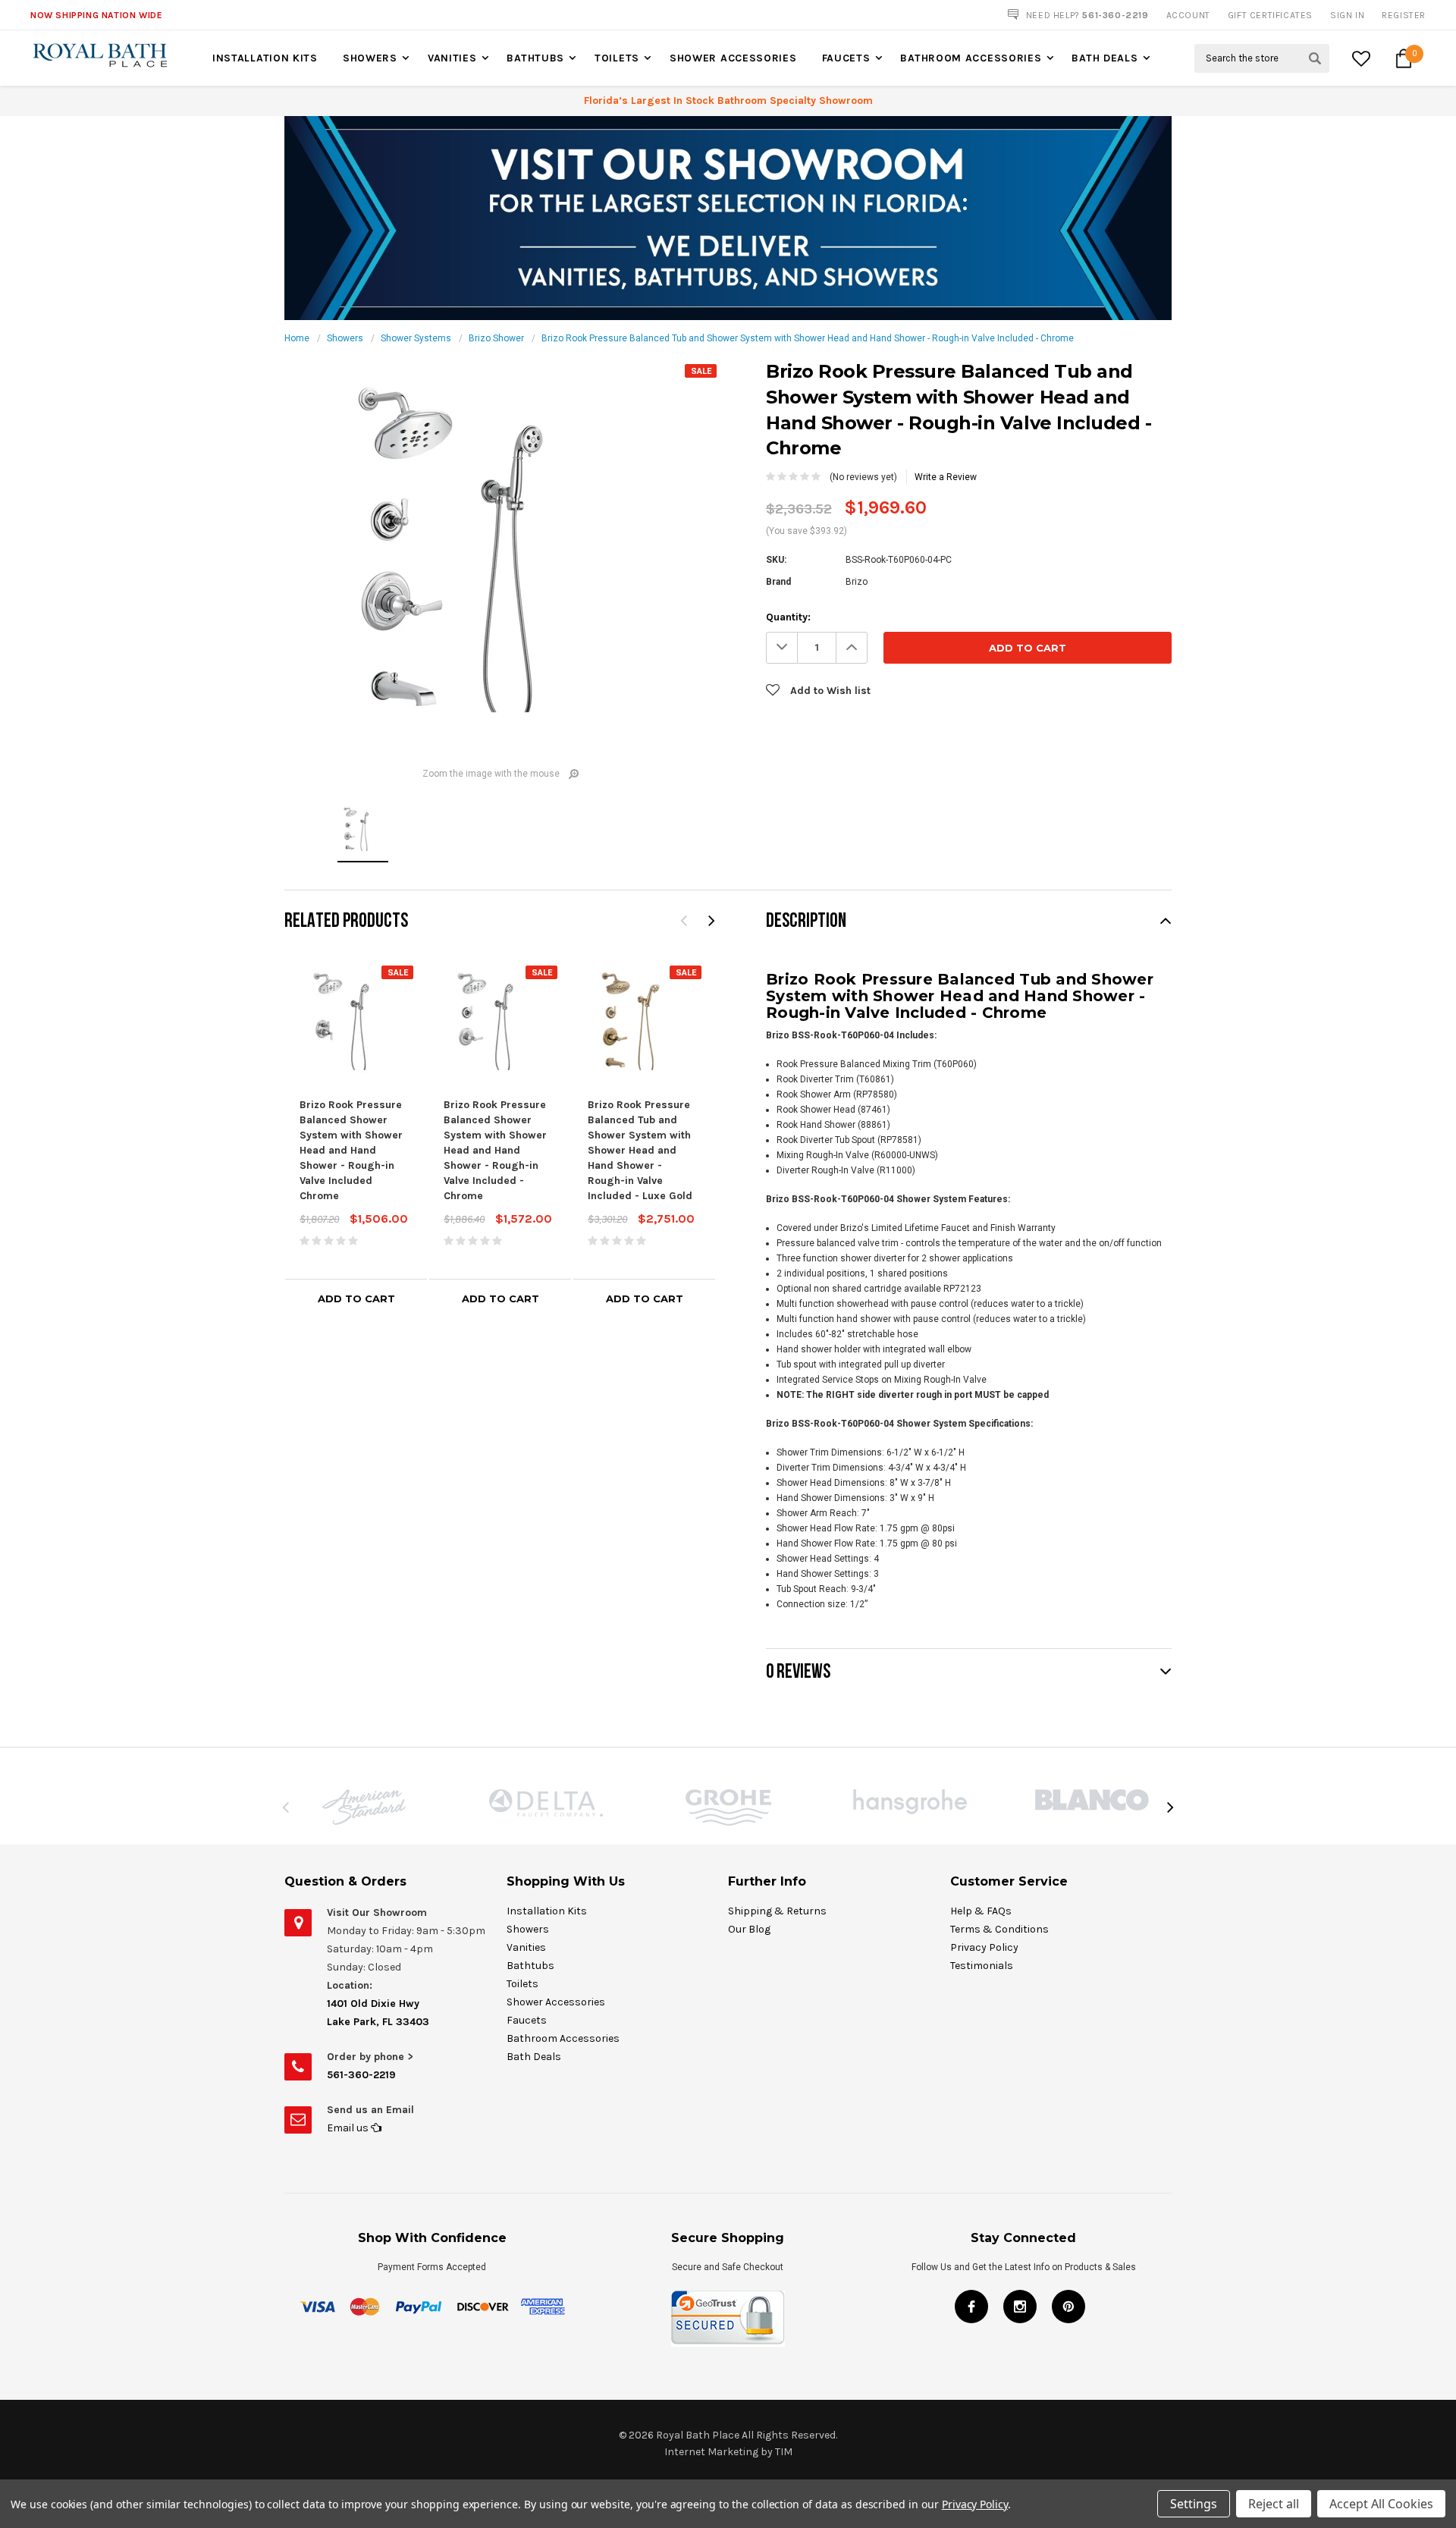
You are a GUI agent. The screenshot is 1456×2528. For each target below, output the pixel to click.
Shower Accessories (733, 58)
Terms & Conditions (999, 1929)
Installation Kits (265, 58)
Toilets (617, 58)
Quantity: (788, 617)
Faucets (846, 58)
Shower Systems (416, 338)
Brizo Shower (496, 338)
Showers (370, 58)
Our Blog (749, 1929)
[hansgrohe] (910, 1802)
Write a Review (946, 477)
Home (297, 338)
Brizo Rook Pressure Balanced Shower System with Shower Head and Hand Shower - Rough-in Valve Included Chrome (351, 1150)
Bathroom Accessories (971, 58)
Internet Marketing (711, 2452)
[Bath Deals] (728, 218)
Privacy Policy (984, 1947)
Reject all (1274, 2504)
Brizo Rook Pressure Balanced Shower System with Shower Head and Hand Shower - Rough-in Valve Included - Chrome (495, 1150)
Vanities (452, 58)
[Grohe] (728, 1807)
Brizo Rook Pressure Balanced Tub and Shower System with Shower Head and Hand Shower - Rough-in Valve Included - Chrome (808, 338)
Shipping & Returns (777, 1911)
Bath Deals (1105, 58)
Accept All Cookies (1381, 2504)
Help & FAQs (981, 1911)
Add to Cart (356, 1299)
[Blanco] (1092, 1800)
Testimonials (982, 1966)
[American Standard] (364, 1807)
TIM (784, 2452)
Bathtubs (535, 58)
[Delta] (546, 1803)
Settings (1194, 2504)
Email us (349, 2128)
